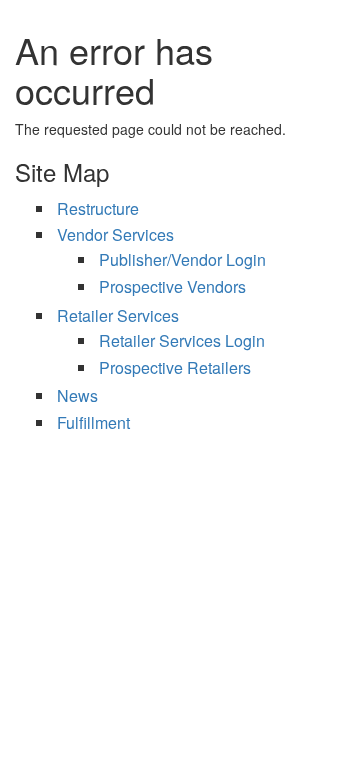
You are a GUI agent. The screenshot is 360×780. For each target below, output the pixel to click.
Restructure (98, 208)
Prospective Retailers (175, 367)
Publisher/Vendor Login (182, 259)
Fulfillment (93, 422)
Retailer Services (118, 315)
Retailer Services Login (182, 340)
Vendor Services (115, 234)
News (77, 395)
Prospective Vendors (172, 286)
